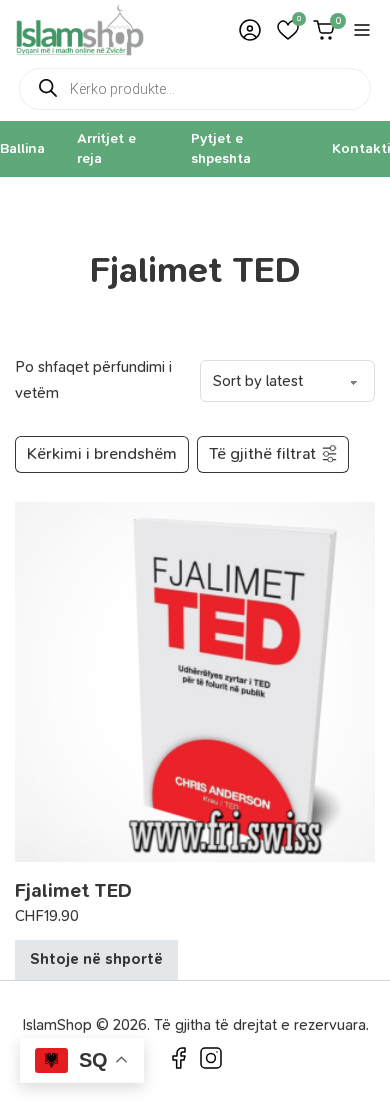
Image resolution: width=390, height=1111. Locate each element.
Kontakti (361, 148)
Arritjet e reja (106, 148)
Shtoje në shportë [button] (96, 959)
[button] (288, 30)
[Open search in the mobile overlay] (195, 89)
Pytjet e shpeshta (221, 148)
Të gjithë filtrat (262, 453)
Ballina (22, 148)
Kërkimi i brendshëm (102, 453)
